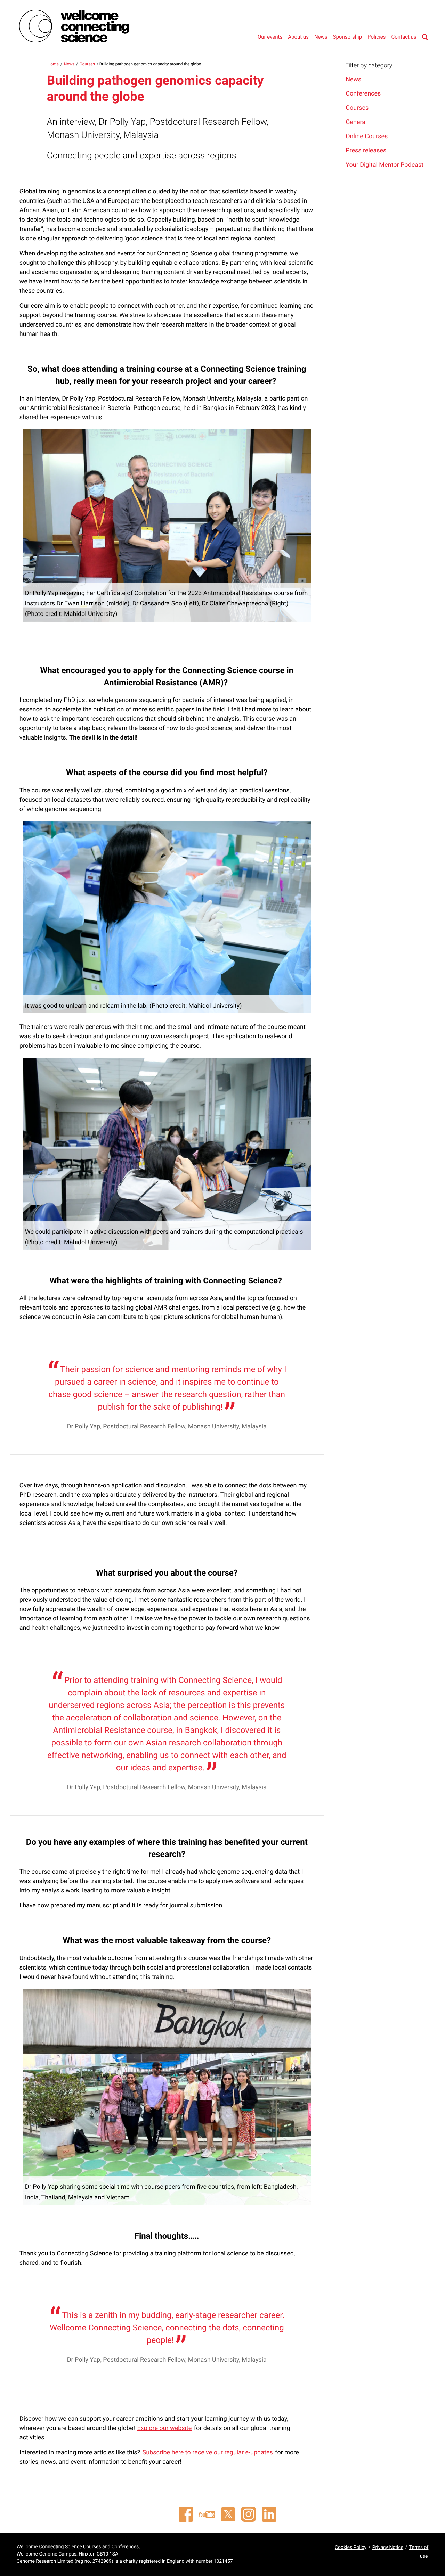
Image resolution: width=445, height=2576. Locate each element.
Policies (377, 37)
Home (53, 64)
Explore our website (165, 2428)
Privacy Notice (388, 2548)
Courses (87, 64)
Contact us (404, 37)
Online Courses (367, 136)
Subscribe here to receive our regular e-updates (208, 2453)
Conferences (363, 94)
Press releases (366, 151)
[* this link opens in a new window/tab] (186, 2514)
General (356, 122)
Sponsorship (348, 37)
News (321, 37)
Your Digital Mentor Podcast (385, 165)
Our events (270, 37)
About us (298, 37)
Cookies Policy (351, 2548)
